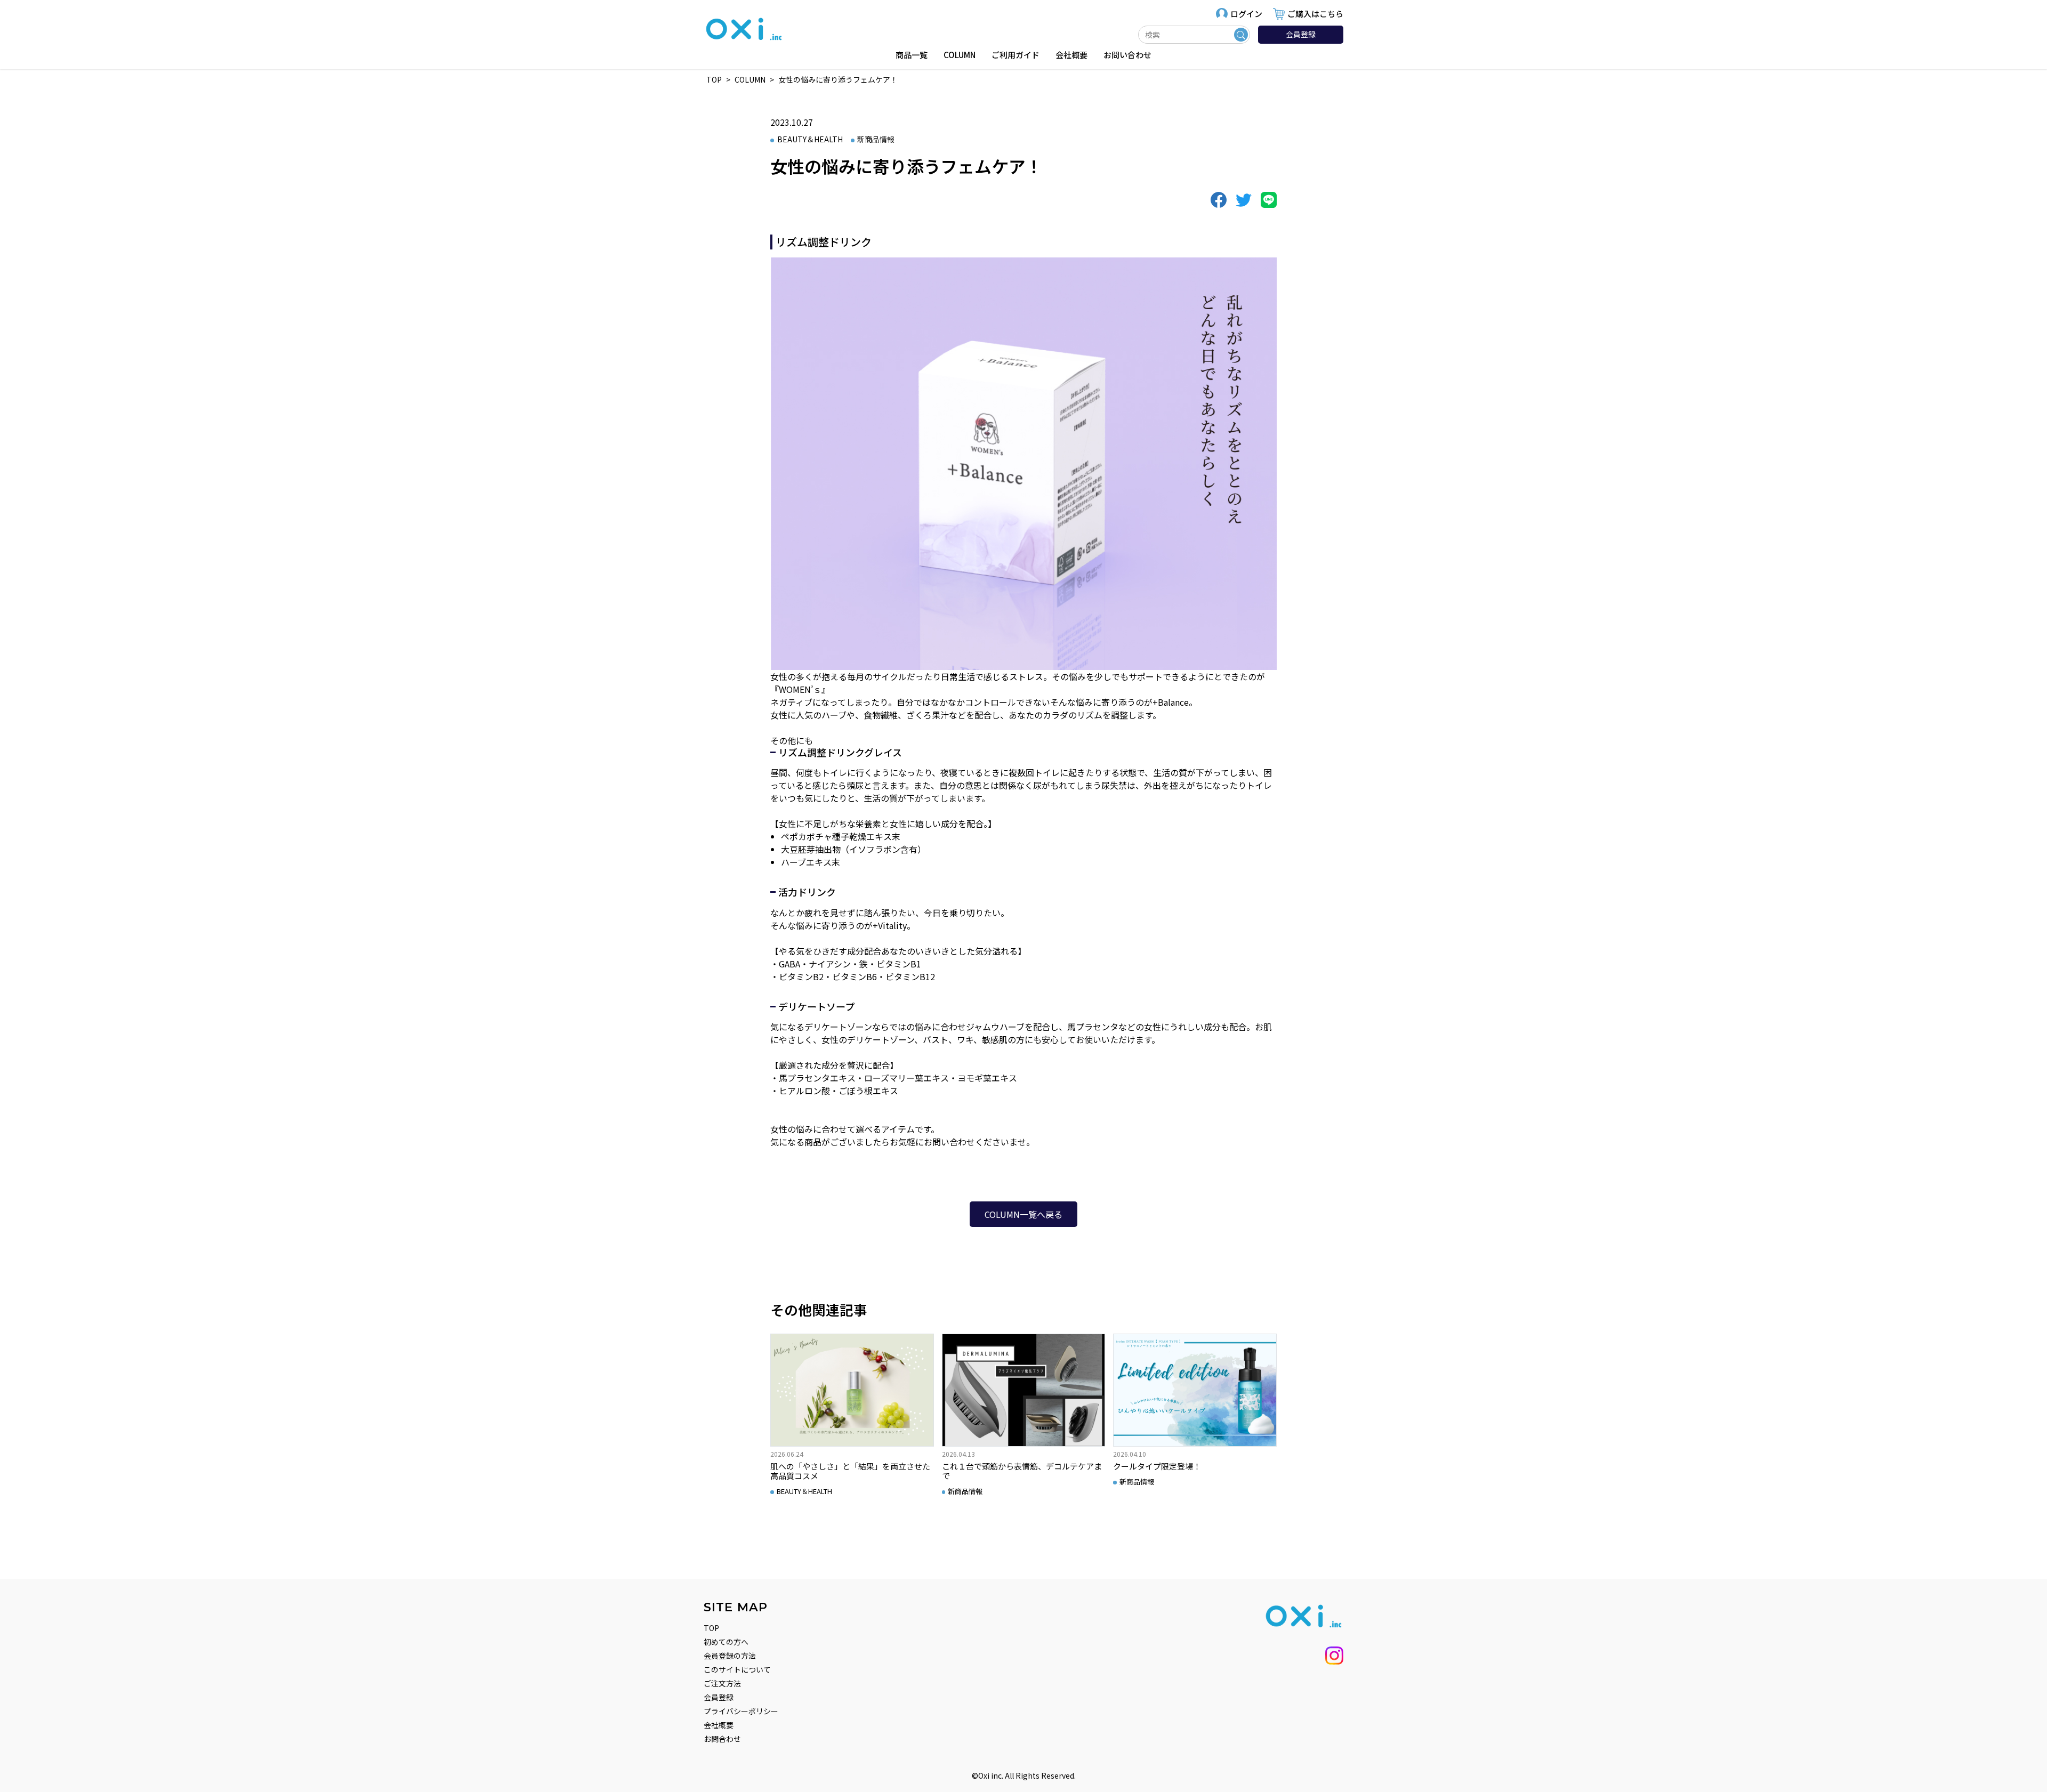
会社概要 (1071, 55)
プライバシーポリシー (741, 1711)
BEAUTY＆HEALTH (810, 139)
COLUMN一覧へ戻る (1023, 1214)
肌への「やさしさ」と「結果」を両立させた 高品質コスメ (850, 1471)
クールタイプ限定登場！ (1157, 1466)
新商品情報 (876, 139)
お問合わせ (722, 1739)
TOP (711, 1628)
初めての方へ (726, 1642)
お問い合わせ (1127, 55)
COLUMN (960, 55)
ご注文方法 (722, 1683)
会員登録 (1301, 34)
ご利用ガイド (1016, 55)
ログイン (1246, 14)
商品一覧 (912, 55)
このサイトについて (737, 1669)
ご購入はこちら (1315, 14)
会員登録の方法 (730, 1656)
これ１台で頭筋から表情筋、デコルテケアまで (1022, 1471)
